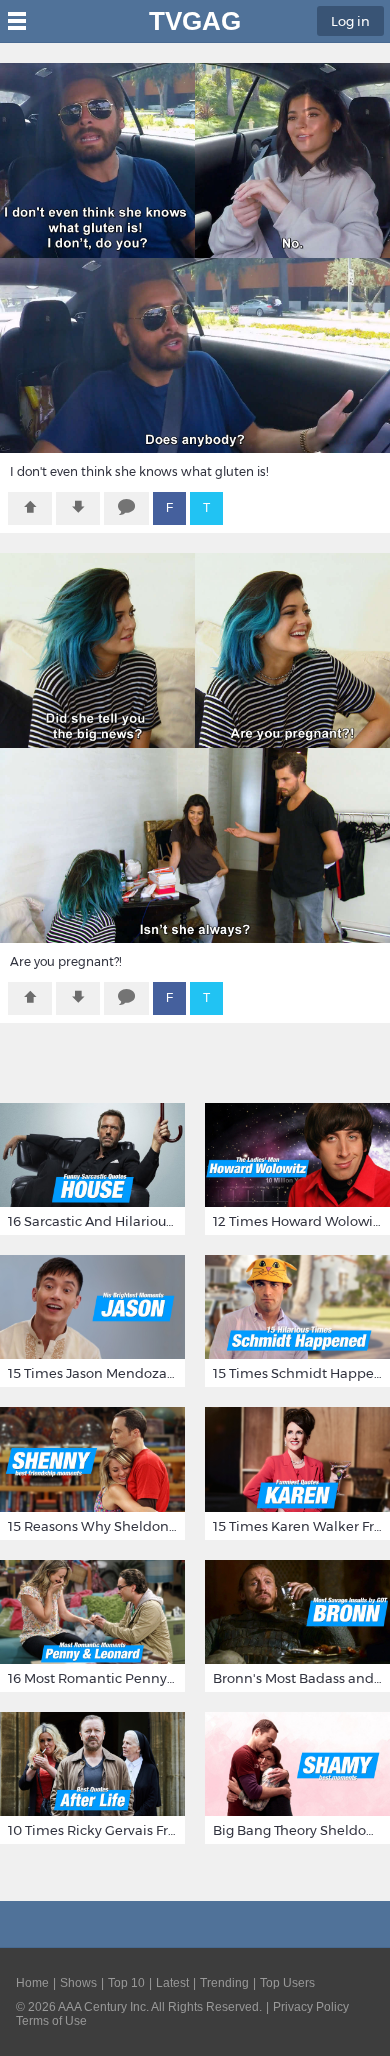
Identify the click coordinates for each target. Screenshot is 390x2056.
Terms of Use (51, 2021)
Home (32, 1983)
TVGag (195, 21)
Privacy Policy (311, 2007)
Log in (350, 21)
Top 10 (126, 1983)
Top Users (287, 1983)
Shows (78, 1983)
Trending (224, 1983)
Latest (172, 1983)
